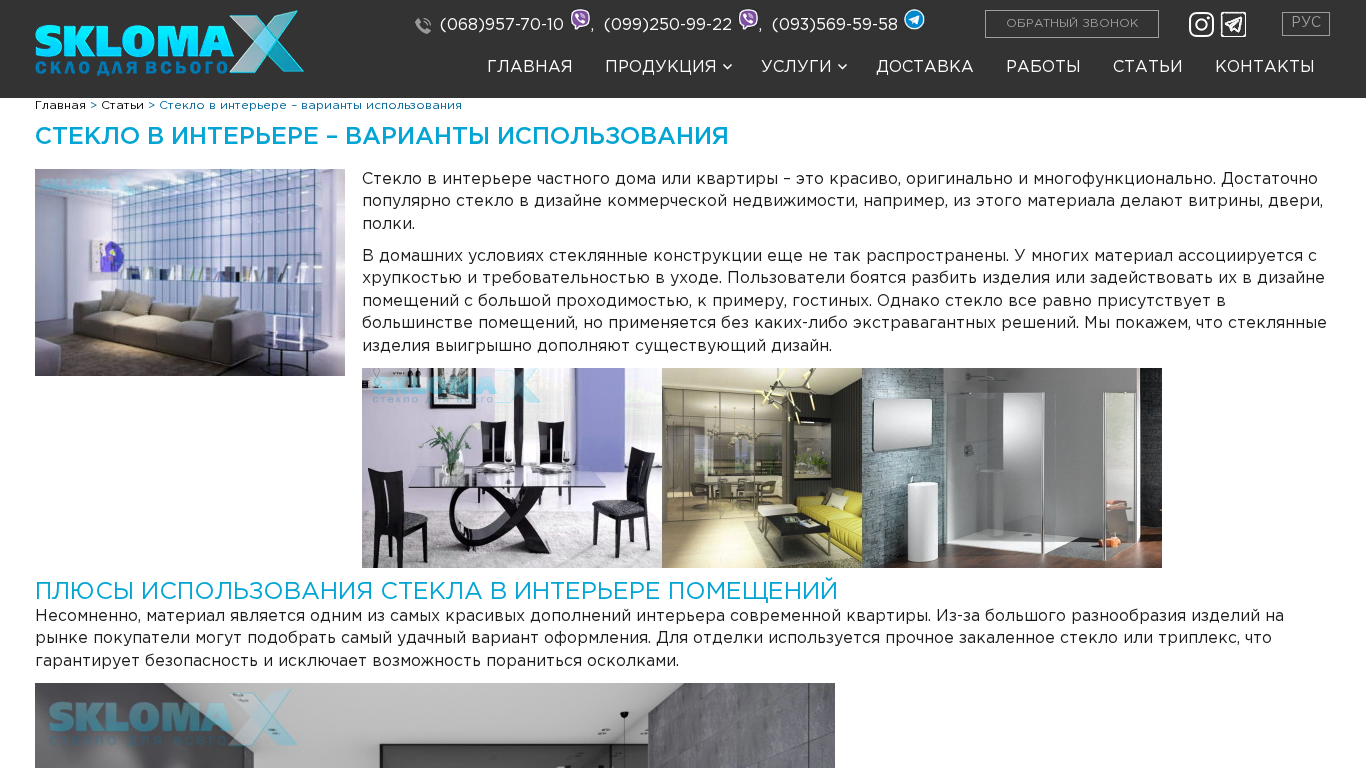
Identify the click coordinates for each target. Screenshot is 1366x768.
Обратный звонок (1072, 23)
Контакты (1265, 67)
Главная (530, 67)
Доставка (925, 67)
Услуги (796, 67)
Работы (1043, 67)
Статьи (1148, 67)
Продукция (661, 67)
